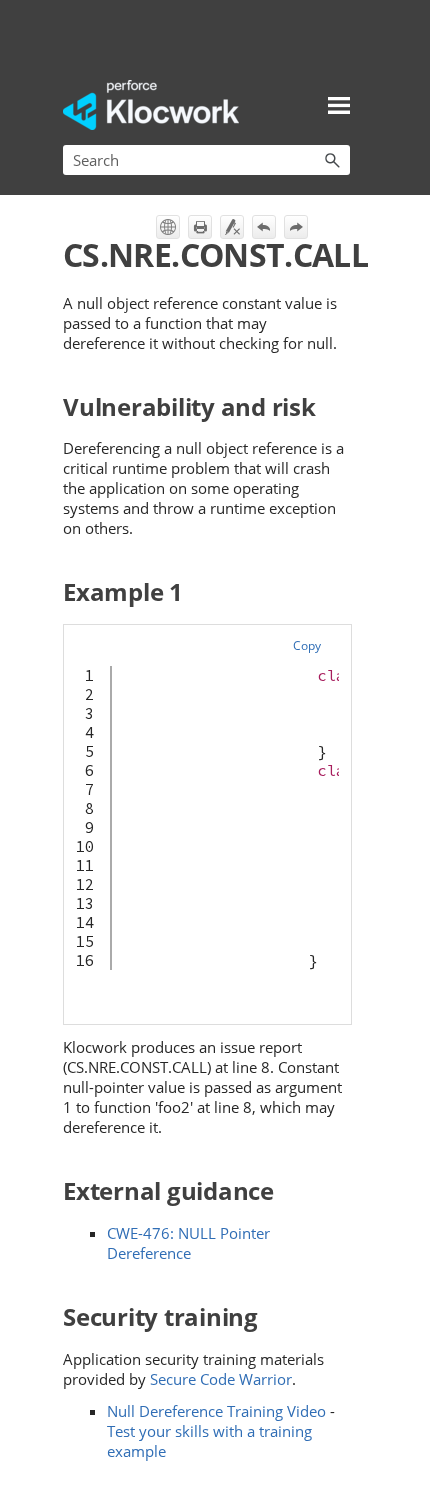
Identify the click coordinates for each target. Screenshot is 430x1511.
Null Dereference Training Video (216, 1411)
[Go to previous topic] (264, 227)
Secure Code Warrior (221, 1379)
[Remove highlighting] (232, 227)
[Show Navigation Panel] (339, 105)
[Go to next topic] (296, 227)
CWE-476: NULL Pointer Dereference (188, 1243)
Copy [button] (307, 645)
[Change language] (168, 227)
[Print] (200, 227)
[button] (332, 160)
